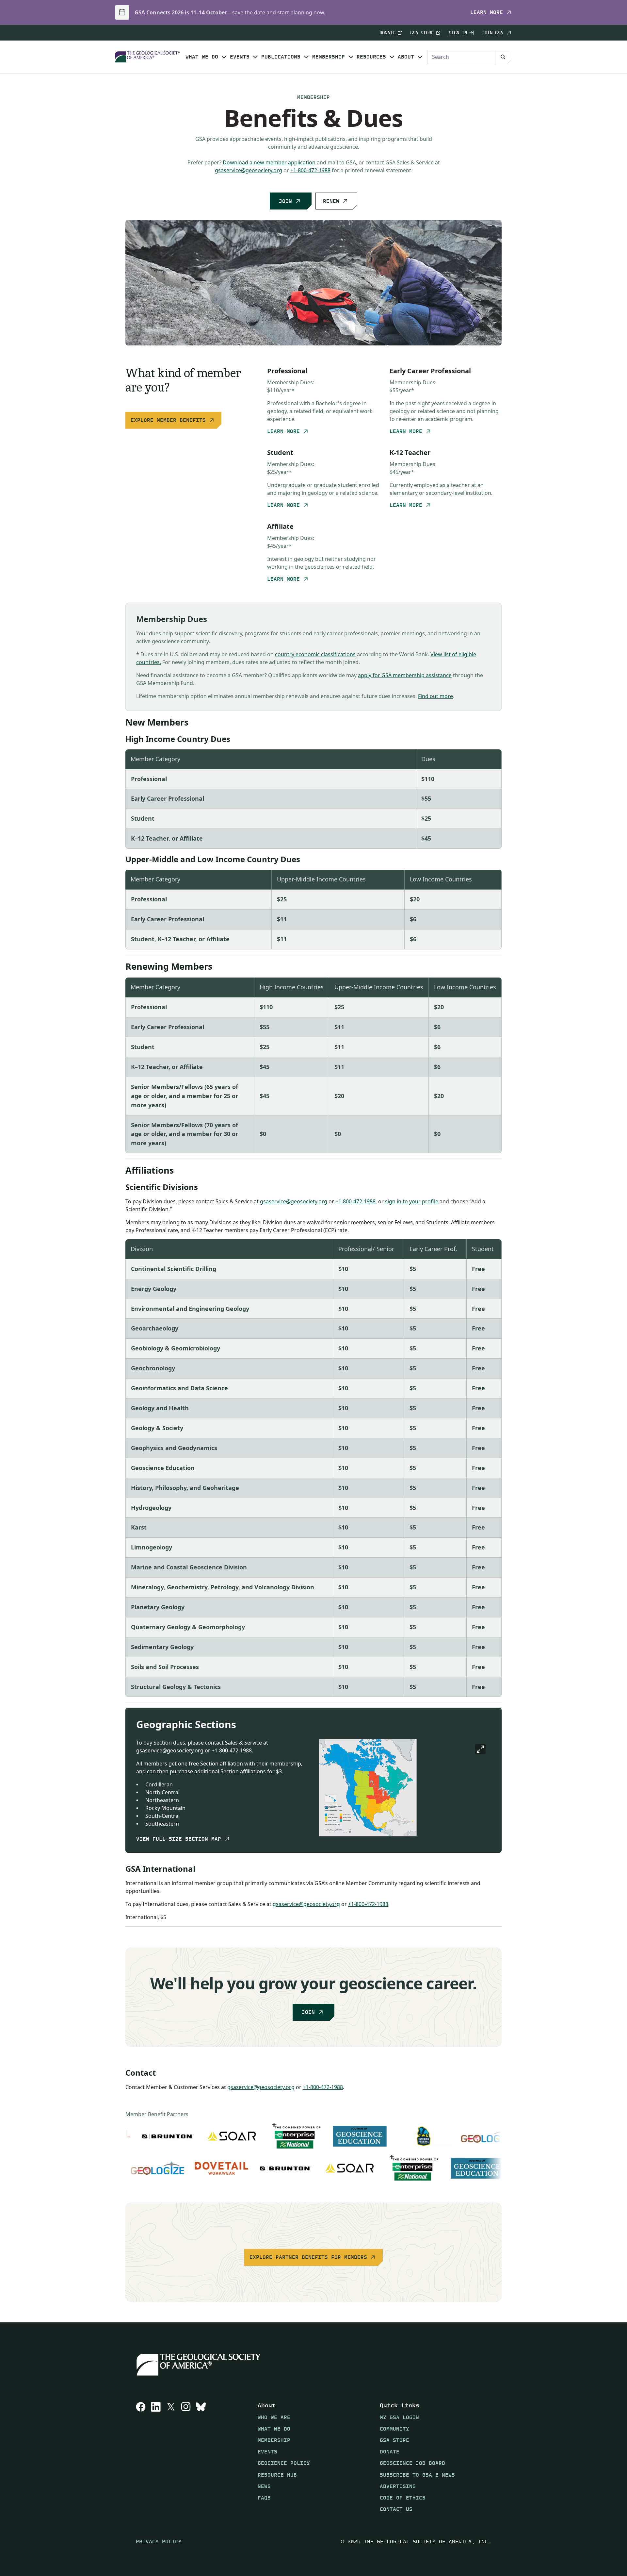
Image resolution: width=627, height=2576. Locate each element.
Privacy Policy (159, 2542)
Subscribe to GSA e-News (417, 2475)
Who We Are (274, 2417)
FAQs (264, 2498)
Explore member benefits (168, 420)
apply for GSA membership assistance (405, 675)
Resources (371, 57)
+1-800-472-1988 (310, 170)
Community (394, 2428)
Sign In (458, 33)
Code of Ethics (403, 2498)
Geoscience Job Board (412, 2463)
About (406, 57)
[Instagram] (186, 2457)
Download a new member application (269, 162)
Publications (281, 57)
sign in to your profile (412, 1201)
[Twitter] (171, 2457)
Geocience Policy (284, 2463)
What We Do (202, 57)
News (264, 2486)
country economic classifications (315, 654)
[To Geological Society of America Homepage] (148, 57)
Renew (331, 201)
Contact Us (396, 2509)
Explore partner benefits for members (308, 2257)
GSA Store (422, 33)
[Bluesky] (201, 2457)
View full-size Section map (179, 1839)
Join (285, 201)
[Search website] (504, 57)
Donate (387, 33)
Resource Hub (277, 2475)
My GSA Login (399, 2417)
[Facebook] (141, 2457)
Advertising (398, 2486)
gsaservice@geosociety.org (249, 170)
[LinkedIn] (156, 2457)
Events (240, 57)
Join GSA (492, 33)
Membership (329, 57)
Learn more (487, 12)
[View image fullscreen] (480, 1749)
